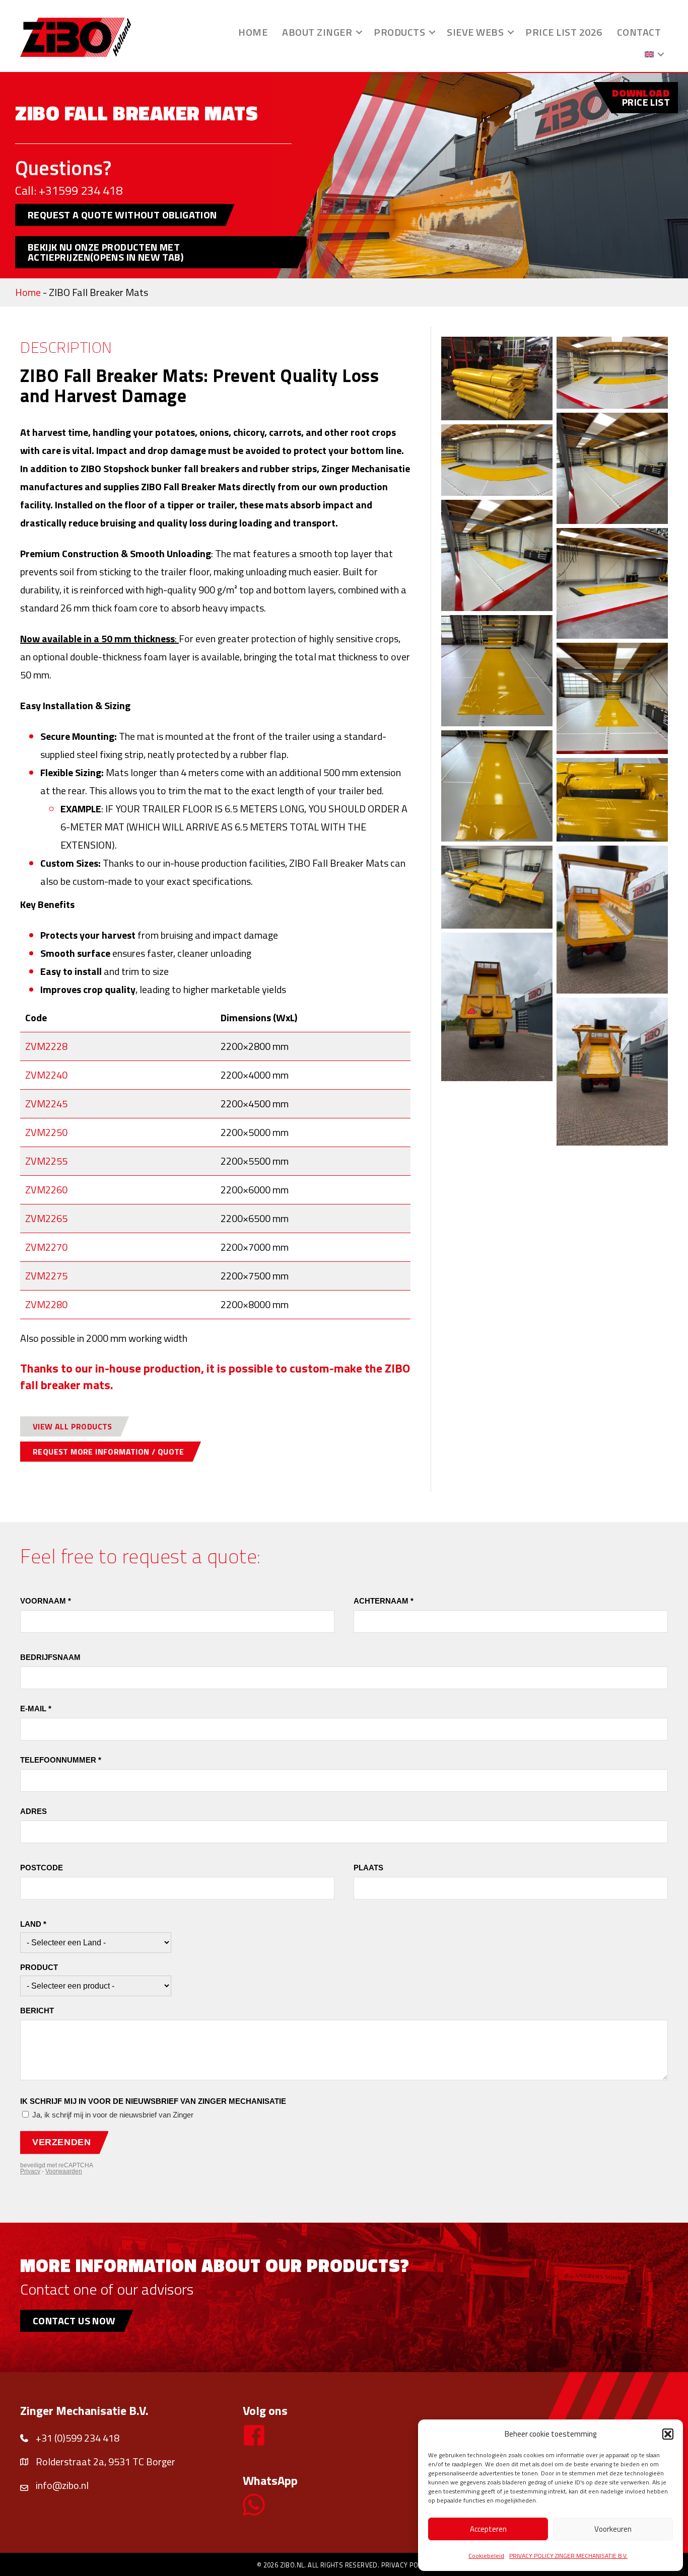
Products (399, 32)
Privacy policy (406, 2565)
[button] (668, 2434)
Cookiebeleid (486, 2556)
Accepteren (488, 2529)
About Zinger (317, 32)
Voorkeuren (613, 2529)
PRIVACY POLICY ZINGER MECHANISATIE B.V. (568, 2556)
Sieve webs (475, 32)
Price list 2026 (564, 32)
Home (253, 32)
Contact (639, 32)
